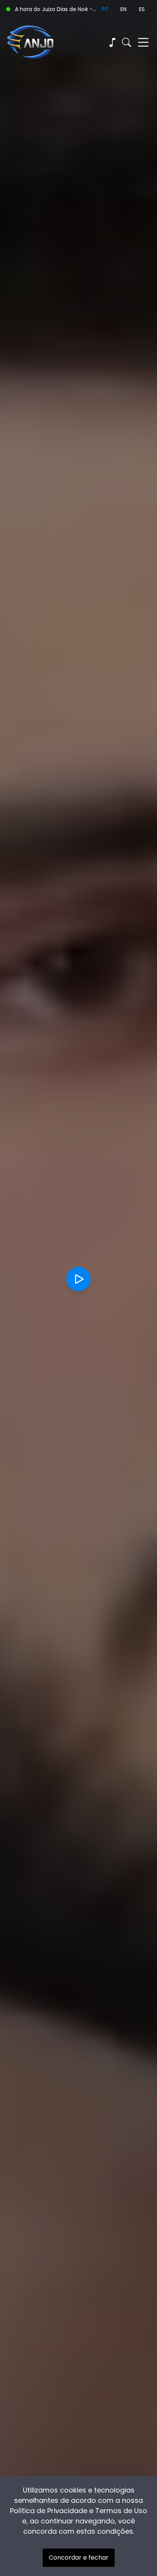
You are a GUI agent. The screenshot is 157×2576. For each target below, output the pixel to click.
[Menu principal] (143, 42)
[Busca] (127, 42)
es (142, 9)
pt (105, 9)
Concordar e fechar (79, 2558)
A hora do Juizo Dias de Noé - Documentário (55, 9)
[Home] (42, 42)
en (123, 9)
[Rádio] (112, 42)
